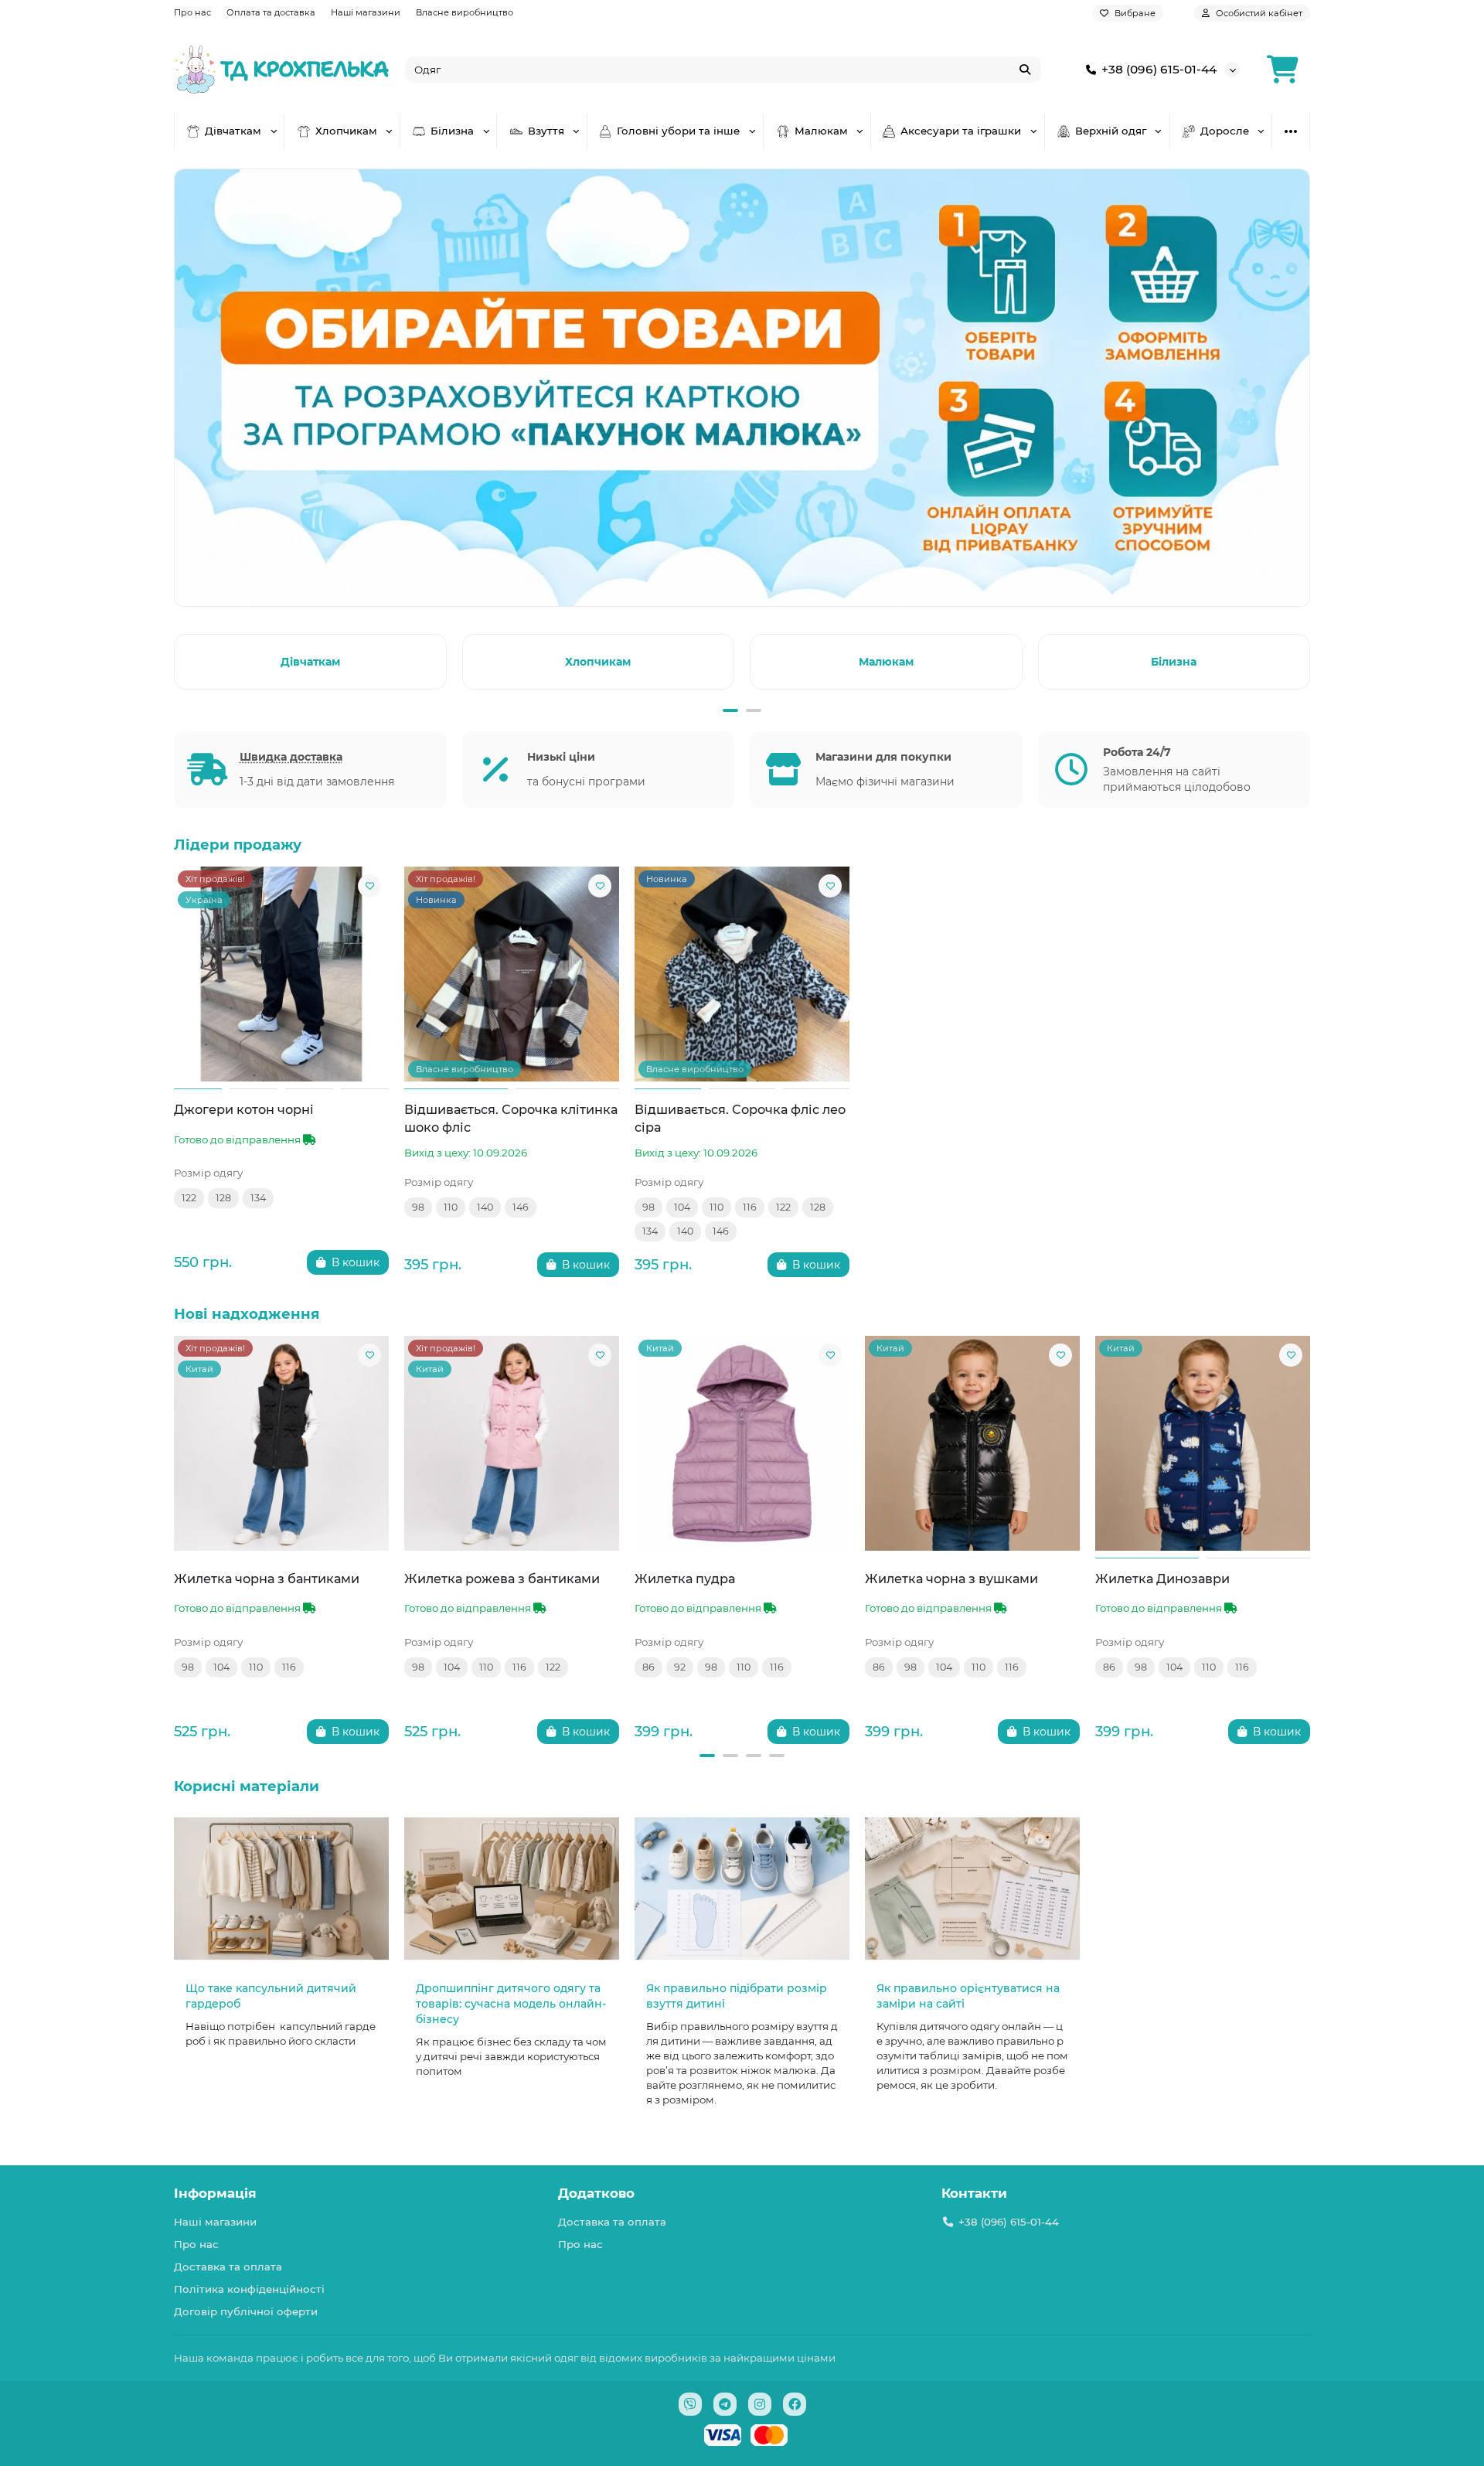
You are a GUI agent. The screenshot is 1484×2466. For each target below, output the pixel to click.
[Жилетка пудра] (742, 1443)
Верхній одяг (1111, 131)
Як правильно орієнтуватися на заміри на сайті (968, 1996)
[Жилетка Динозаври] (1203, 1443)
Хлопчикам (346, 131)
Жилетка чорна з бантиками (267, 1579)
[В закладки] (369, 886)
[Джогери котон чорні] (281, 974)
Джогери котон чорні (244, 1109)
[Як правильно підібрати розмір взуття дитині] (742, 1889)
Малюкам (821, 131)
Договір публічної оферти (246, 2311)
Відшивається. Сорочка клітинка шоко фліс (511, 1118)
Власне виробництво (465, 12)
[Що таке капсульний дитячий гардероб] (281, 1889)
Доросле (1225, 131)
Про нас (192, 12)
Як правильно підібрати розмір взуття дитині (737, 1996)
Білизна (452, 131)
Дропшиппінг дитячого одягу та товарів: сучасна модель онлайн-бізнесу (511, 2004)
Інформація (215, 2193)
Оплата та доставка (271, 12)
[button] (177, 659)
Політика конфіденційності (249, 2289)
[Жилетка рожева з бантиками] (512, 1443)
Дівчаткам (233, 131)
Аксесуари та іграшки (961, 131)
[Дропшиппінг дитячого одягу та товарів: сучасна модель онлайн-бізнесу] (512, 1889)
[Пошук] (1025, 70)
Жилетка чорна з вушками (951, 1579)
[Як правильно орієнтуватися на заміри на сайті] (972, 1889)
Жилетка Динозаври (1162, 1579)
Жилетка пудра (685, 1579)
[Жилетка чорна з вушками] (972, 1443)
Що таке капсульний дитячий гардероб (271, 1996)
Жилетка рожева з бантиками (502, 1579)
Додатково (596, 2193)
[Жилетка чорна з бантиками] (281, 1443)
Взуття (546, 131)
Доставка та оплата (228, 2267)
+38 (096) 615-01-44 (1159, 69)
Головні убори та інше (678, 131)
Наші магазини (366, 12)
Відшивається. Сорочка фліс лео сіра (740, 1118)
